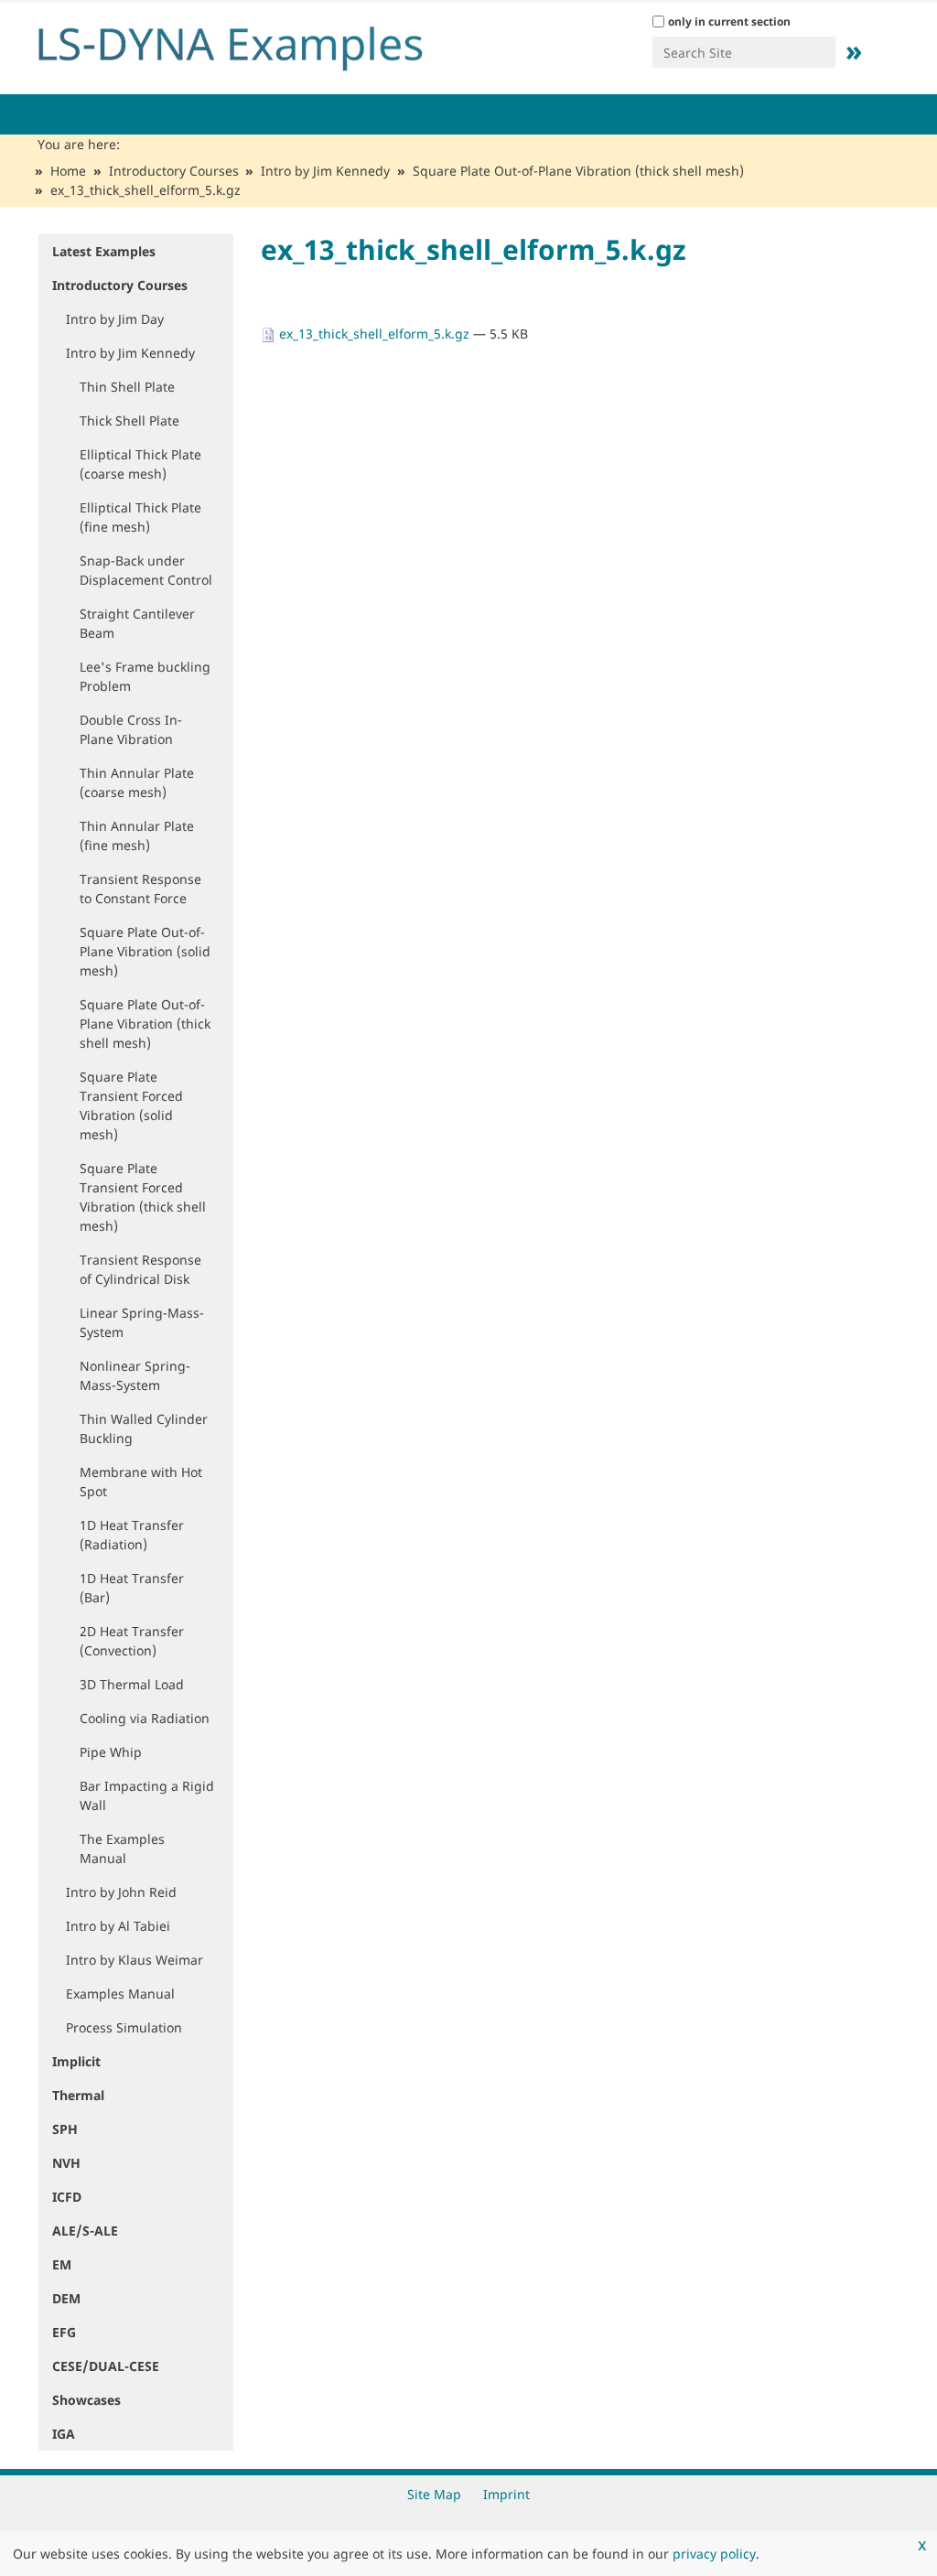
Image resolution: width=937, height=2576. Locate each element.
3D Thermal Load (132, 1684)
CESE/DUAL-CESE (106, 2366)
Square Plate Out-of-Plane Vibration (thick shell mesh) (578, 171)
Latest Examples (104, 251)
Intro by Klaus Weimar (135, 1960)
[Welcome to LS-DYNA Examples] (258, 44)
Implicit (76, 2061)
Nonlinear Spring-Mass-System (135, 1375)
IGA (64, 2434)
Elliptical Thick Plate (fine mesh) (140, 517)
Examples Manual (120, 1994)
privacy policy (714, 2554)
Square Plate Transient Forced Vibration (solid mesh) (131, 1105)
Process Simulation (124, 2027)
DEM (66, 2298)
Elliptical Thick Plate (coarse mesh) (140, 464)
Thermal (78, 2095)
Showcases (86, 2400)
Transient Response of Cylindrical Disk (140, 1269)
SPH (65, 2129)
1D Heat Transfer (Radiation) (132, 1535)
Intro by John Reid (121, 1892)
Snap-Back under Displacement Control (146, 570)
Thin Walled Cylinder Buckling (144, 1428)
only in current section (729, 22)
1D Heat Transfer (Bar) (132, 1588)
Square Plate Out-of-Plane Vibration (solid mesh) (145, 951)
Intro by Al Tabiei (118, 1926)
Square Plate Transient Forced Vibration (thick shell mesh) (143, 1197)
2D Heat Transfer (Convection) (132, 1641)
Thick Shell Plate (129, 420)
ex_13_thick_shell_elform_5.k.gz (374, 334)
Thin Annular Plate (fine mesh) (137, 835)
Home (68, 171)
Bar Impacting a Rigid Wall (147, 1795)
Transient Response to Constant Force (140, 889)
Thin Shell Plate (127, 387)
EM (62, 2264)
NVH (66, 2163)
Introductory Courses (174, 171)
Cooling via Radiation (145, 1718)
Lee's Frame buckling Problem (145, 676)
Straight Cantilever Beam (137, 623)
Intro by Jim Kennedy (325, 171)
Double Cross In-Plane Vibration (131, 729)
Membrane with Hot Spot (141, 1482)
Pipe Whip (111, 1752)
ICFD (67, 2197)
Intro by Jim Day (115, 319)
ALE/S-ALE (85, 2231)
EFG (64, 2332)
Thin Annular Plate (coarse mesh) (137, 782)
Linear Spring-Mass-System (142, 1322)
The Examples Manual (122, 1848)
